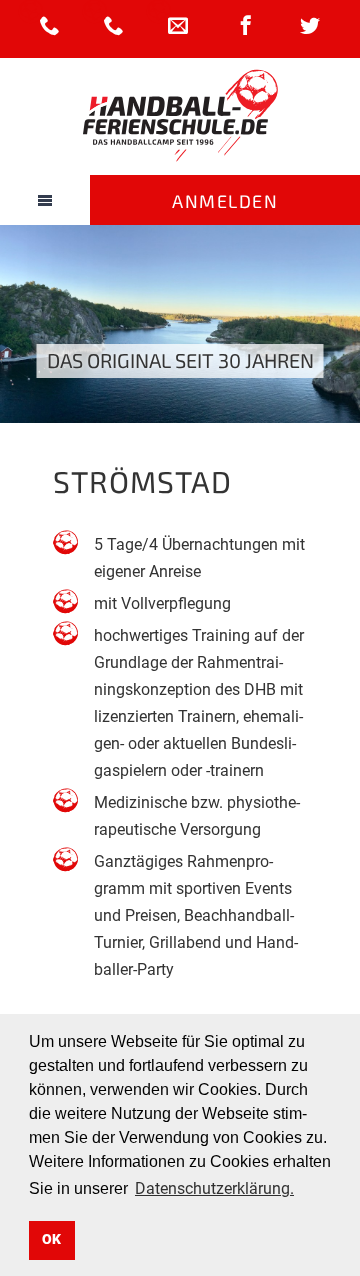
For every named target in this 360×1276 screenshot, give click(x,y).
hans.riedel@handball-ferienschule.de (178, 25)
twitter (310, 25)
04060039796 (50, 25)
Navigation (45, 200)
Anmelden (225, 201)
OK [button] (51, 1239)
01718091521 (114, 25)
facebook (246, 25)
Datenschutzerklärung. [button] (214, 1188)
